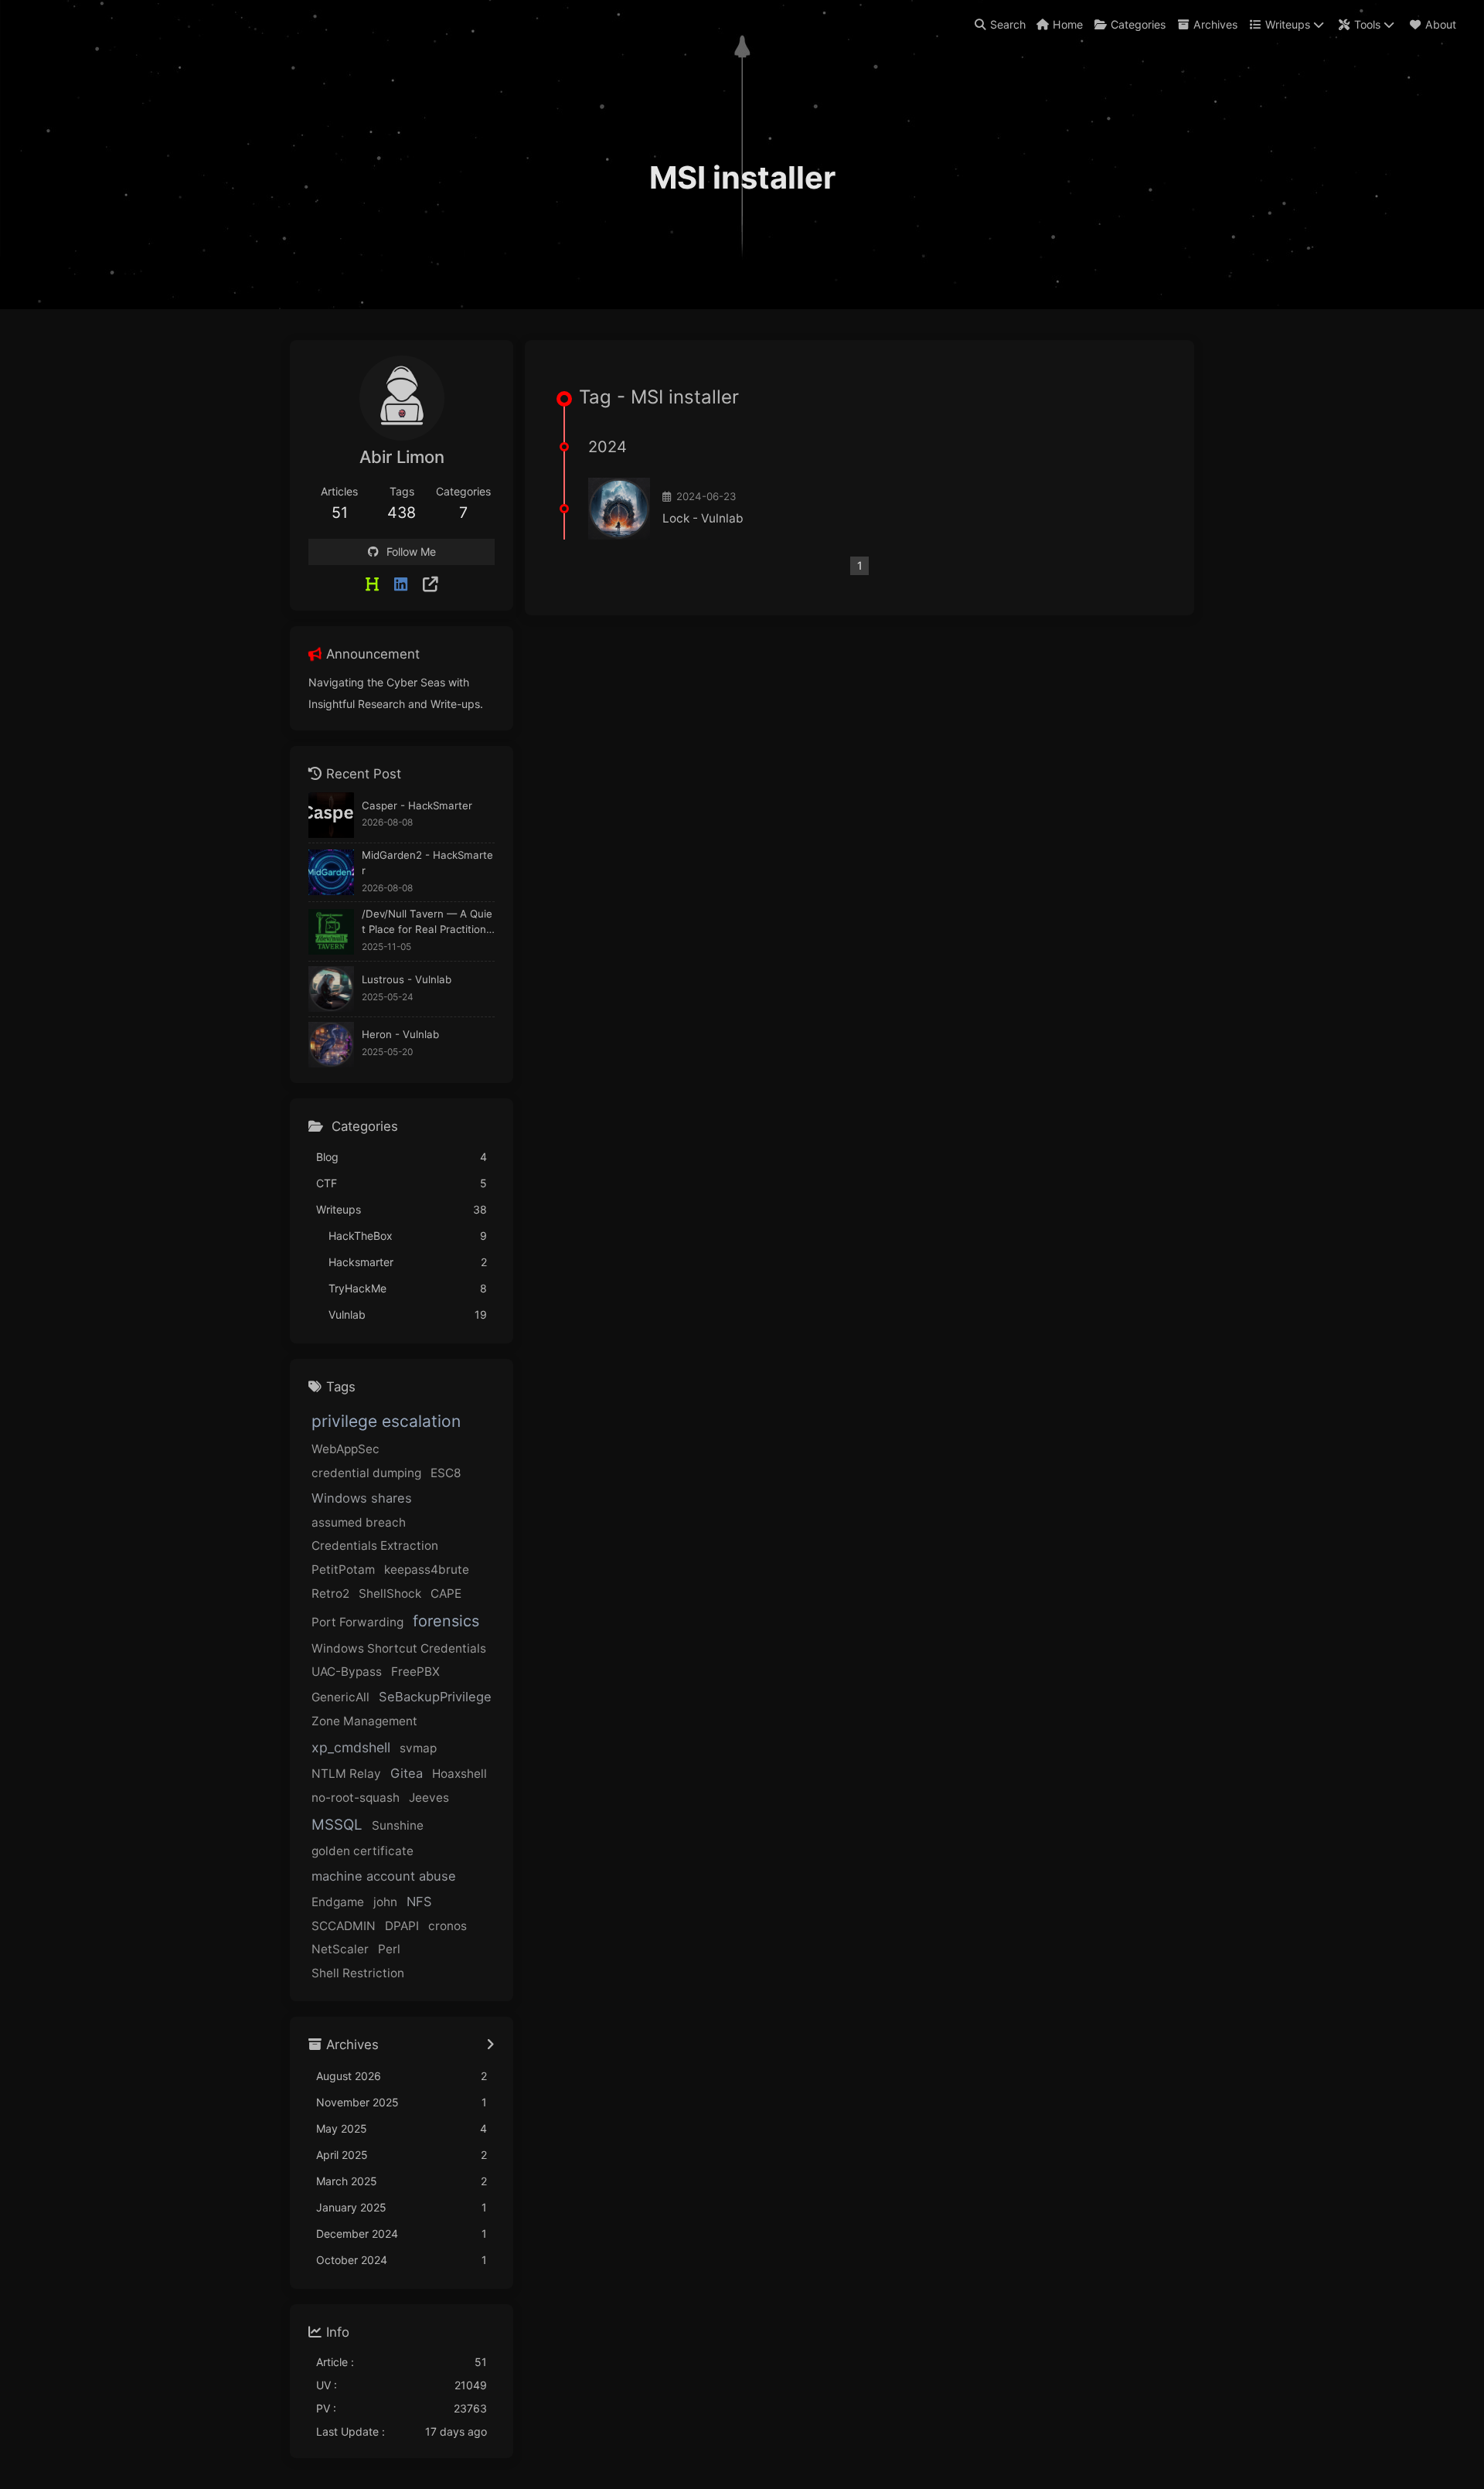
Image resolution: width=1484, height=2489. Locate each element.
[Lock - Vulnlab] (619, 509)
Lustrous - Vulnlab (407, 979)
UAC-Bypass (347, 1672)
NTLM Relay (346, 1774)
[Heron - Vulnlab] (331, 1045)
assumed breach (359, 1522)
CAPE (446, 1594)
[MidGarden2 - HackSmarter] (331, 872)
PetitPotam (343, 1570)
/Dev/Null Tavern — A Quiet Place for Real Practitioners (427, 923)
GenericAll (340, 1697)
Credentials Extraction (375, 1546)
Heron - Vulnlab (400, 1034)
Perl (389, 1949)
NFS (419, 1902)
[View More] (490, 2045)
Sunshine (398, 1825)
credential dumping (366, 1473)
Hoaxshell (459, 1774)
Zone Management (364, 1721)
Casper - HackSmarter (417, 805)
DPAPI (402, 1926)
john (385, 1902)
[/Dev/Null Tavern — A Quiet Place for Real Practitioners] (331, 932)
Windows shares (362, 1498)
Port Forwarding (357, 1622)
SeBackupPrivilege (435, 1697)
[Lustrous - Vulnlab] (331, 989)
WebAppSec (345, 1449)
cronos (448, 1926)
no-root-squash (356, 1798)
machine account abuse (384, 1876)
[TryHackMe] (431, 584)
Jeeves (429, 1798)
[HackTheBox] (372, 584)
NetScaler (340, 1949)
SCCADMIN (344, 1926)
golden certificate (362, 1851)
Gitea (407, 1773)
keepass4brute (427, 1570)
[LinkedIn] (401, 584)
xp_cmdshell (351, 1747)
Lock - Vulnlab (703, 518)
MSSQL (337, 1825)
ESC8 (446, 1473)
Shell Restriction (358, 1973)
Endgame (338, 1902)
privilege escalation (386, 1421)
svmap (418, 1748)
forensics (446, 1621)
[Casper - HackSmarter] (331, 815)
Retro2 (330, 1594)
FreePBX (415, 1672)
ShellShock (390, 1594)
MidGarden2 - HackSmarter (427, 863)
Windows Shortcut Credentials (399, 1648)
